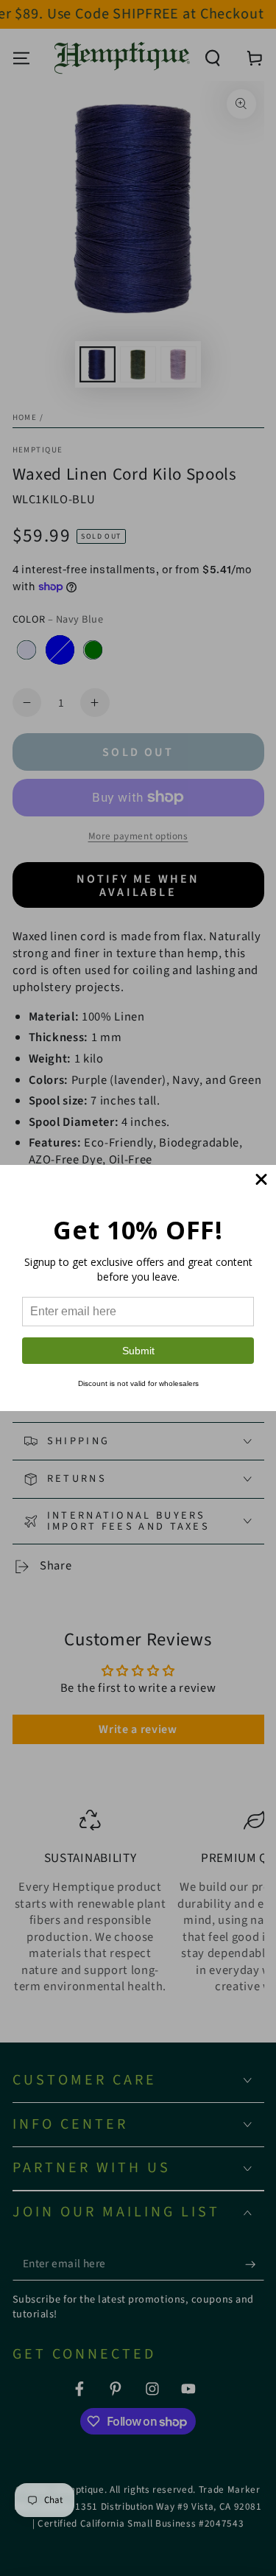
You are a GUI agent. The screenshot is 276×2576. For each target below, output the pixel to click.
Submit (138, 1351)
